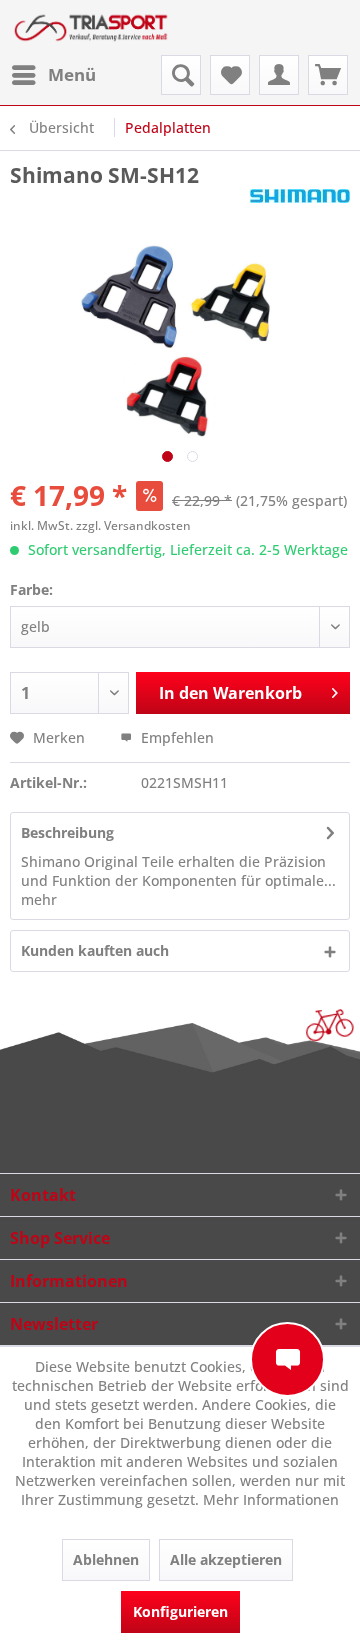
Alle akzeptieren (226, 1559)
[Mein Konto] (279, 75)
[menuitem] (53, 75)
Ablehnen (106, 1559)
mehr (39, 899)
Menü (72, 74)
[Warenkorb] (328, 75)
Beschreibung (67, 832)
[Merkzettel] (230, 75)
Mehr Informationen (271, 1499)
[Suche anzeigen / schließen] (181, 75)
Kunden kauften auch (95, 950)
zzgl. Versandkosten (133, 525)
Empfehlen (175, 737)
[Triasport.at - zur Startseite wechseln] (91, 27)
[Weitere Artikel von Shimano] (300, 206)
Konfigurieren (180, 1611)
